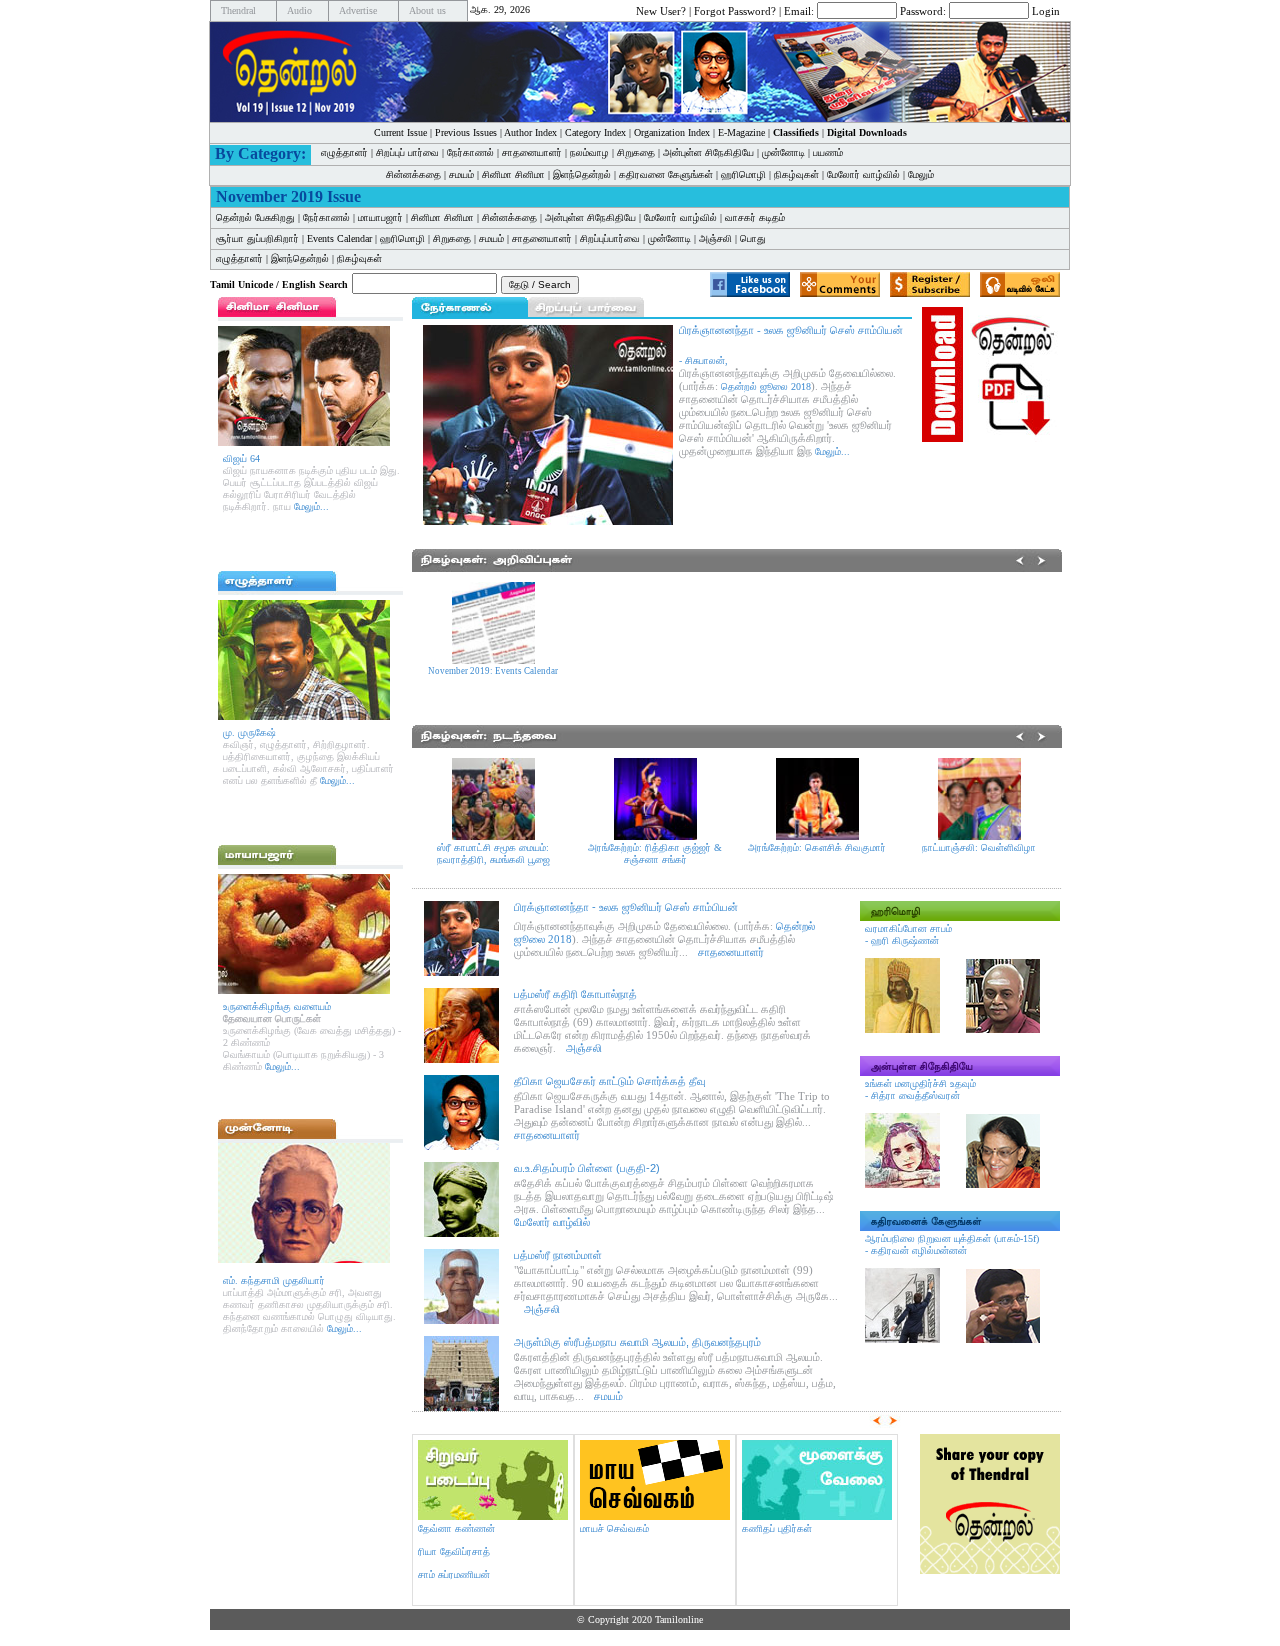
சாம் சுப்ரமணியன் (454, 1574)
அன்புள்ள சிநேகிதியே (708, 152)
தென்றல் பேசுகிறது (255, 217)
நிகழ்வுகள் (796, 174)
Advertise (358, 10)
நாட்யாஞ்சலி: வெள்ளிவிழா (979, 847)
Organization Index (672, 132)
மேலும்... (311, 506)
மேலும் (921, 174)
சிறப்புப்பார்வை (610, 238)
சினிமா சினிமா (513, 174)
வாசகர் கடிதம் (755, 217)
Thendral (238, 10)
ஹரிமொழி (743, 174)
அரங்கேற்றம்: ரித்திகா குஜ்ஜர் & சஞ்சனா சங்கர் (655, 853)
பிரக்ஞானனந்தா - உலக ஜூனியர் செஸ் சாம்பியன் (626, 907)
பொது (753, 238)
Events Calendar (339, 238)
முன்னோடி (783, 152)
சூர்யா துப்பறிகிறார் (257, 238)
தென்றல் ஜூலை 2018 (766, 386)
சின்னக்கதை (413, 174)
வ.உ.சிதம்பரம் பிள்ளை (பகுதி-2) (587, 1168)
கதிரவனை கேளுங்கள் (666, 174)
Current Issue (400, 132)
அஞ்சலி (715, 238)
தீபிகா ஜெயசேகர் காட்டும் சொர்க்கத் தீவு (609, 1081)
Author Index (530, 132)
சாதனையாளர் (532, 152)
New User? (661, 10)
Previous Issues (466, 132)
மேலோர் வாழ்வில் (863, 174)
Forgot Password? (735, 10)
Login (1046, 10)
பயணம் (828, 152)
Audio (299, 10)
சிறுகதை (636, 152)
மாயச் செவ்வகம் (614, 1528)
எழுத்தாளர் (344, 152)
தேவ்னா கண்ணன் (456, 1528)
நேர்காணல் (470, 152)
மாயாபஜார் (380, 217)
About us (427, 10)
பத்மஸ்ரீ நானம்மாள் (558, 1255)
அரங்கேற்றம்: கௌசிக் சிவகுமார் (817, 847)
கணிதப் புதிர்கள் (777, 1528)
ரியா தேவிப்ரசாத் (454, 1551)
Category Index (595, 132)
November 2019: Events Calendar (493, 671)
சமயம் (461, 174)
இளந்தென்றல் (582, 174)
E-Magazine (741, 132)
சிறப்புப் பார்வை (407, 152)
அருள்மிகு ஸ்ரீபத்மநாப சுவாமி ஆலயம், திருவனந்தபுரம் (637, 1342)
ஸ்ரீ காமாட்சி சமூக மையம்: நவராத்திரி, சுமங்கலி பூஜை (493, 853)
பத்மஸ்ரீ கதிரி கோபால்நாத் (575, 994)
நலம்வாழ (589, 152)
